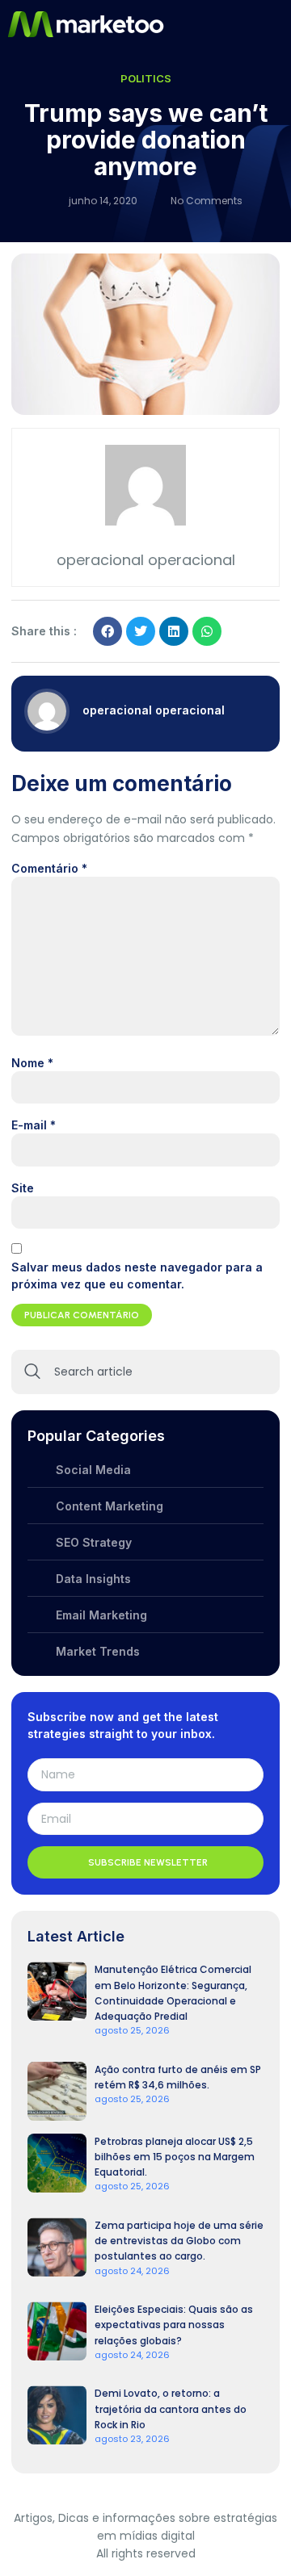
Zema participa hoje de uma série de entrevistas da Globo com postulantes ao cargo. (179, 2241)
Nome (32, 1063)
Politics (146, 78)
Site (23, 1188)
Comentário (49, 868)
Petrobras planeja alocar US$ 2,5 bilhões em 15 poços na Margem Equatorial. (175, 2157)
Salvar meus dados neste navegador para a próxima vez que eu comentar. (137, 1275)
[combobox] (145, 1372)
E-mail (34, 1125)
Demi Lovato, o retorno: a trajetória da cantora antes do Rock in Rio (171, 2408)
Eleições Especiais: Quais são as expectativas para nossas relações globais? (174, 2325)
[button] (277, 24)
